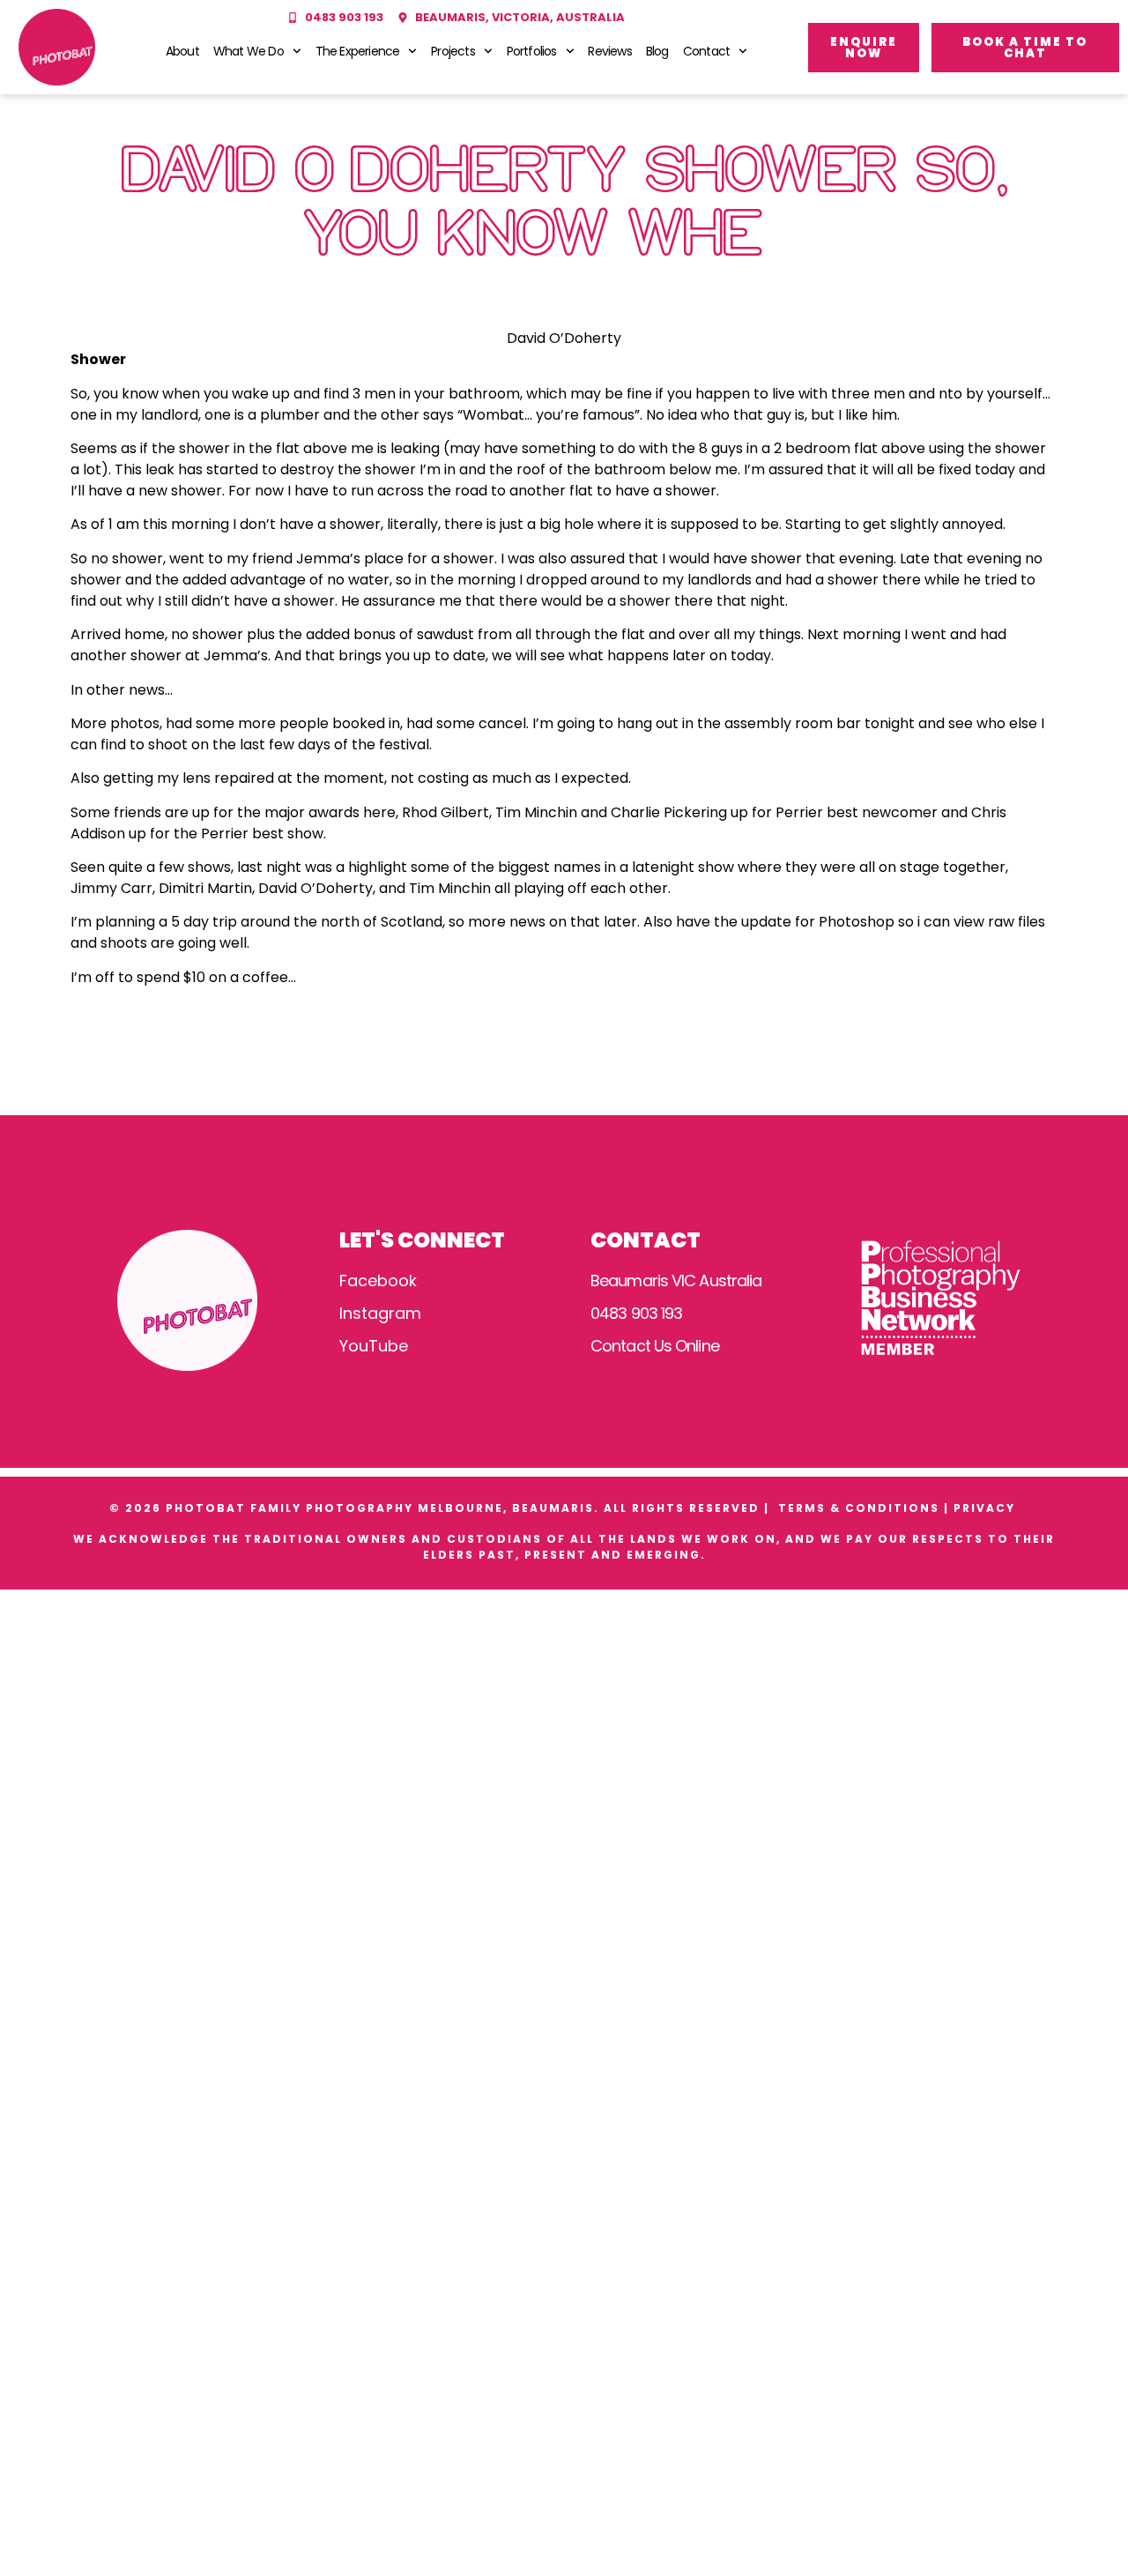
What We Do (249, 51)
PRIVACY (987, 1508)
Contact (706, 51)
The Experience (358, 51)
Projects (453, 51)
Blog (657, 51)
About (182, 51)
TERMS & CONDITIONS (859, 1508)
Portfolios (532, 51)
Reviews (609, 51)
